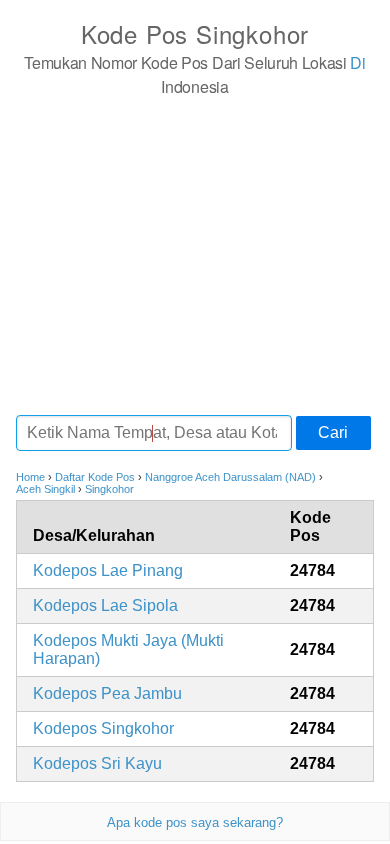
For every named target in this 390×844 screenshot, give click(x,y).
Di (357, 62)
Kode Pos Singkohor (195, 33)
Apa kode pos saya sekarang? (195, 822)
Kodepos (108, 570)
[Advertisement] (195, 255)
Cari (333, 432)
